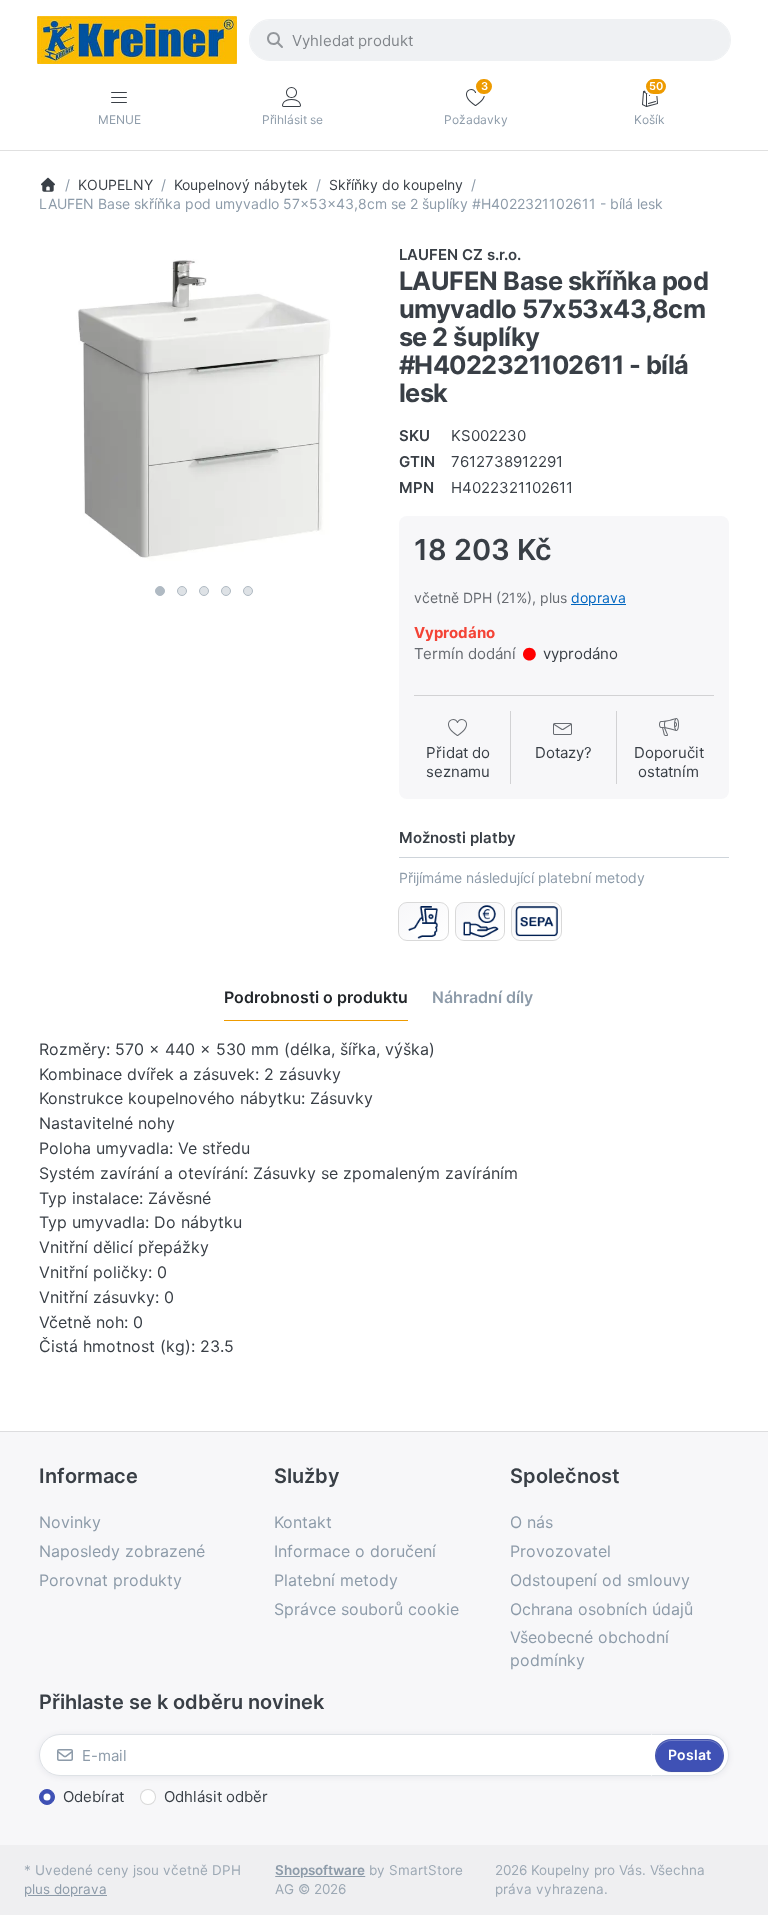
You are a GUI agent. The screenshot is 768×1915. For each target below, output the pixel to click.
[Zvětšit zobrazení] (204, 409)
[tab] (316, 997)
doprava (598, 597)
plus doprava (65, 1889)
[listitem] (204, 409)
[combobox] (490, 40)
